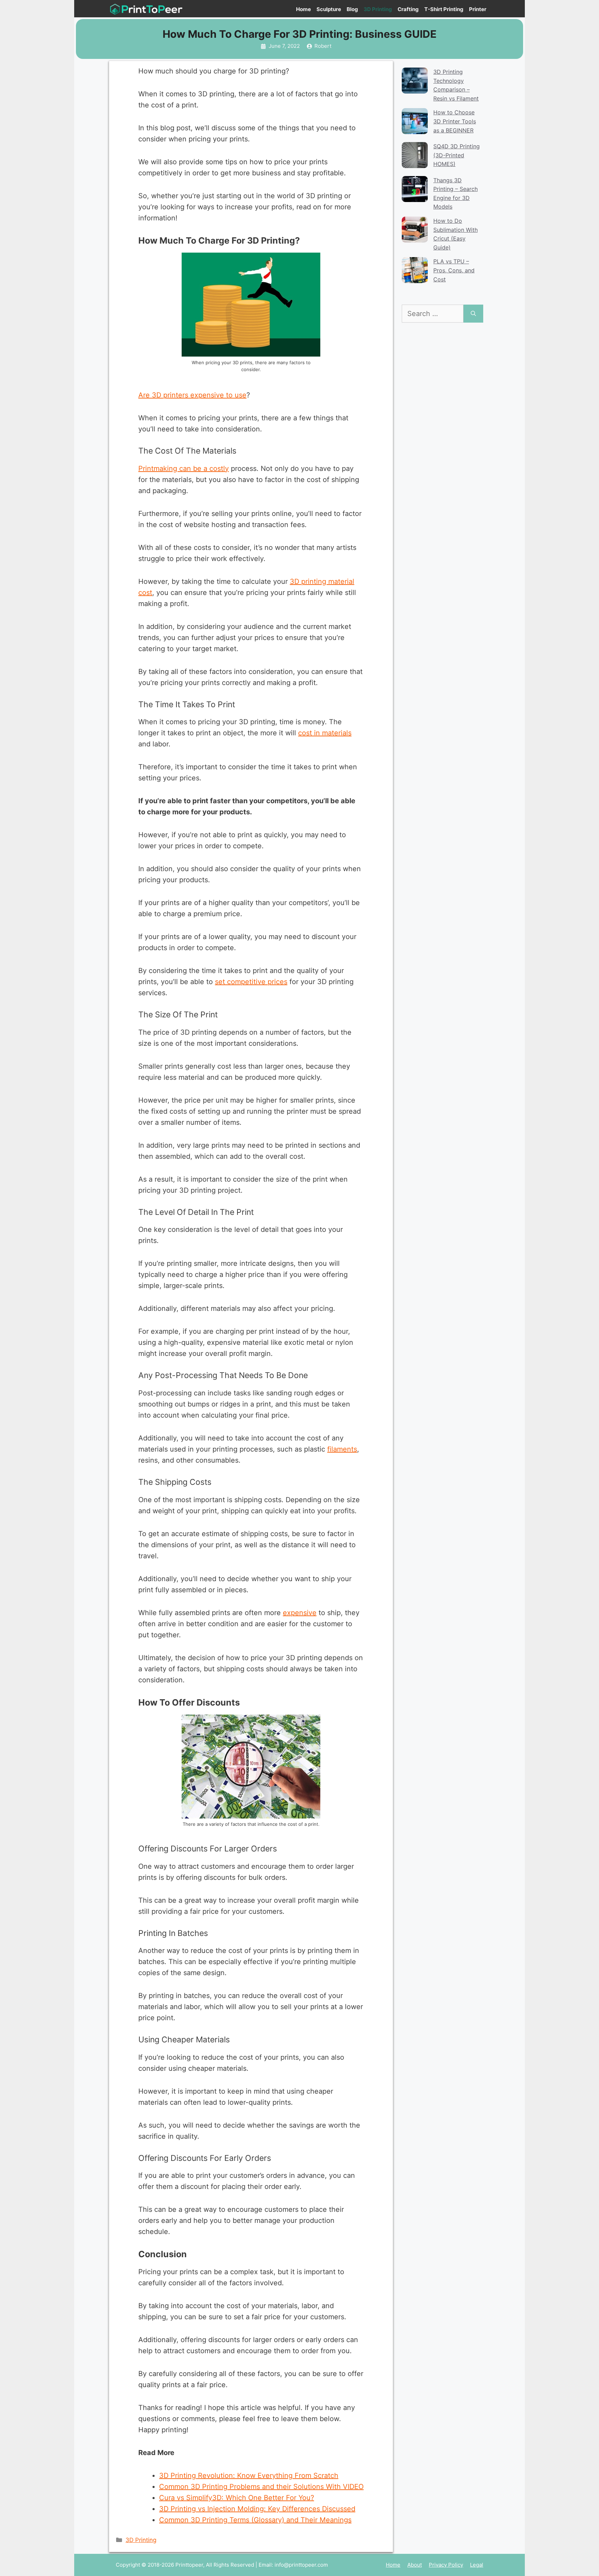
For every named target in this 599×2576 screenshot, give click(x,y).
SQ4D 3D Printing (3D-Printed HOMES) (457, 155)
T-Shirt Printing (444, 9)
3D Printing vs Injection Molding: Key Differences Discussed (257, 2509)
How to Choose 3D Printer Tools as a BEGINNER (455, 121)
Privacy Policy (446, 2565)
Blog (352, 9)
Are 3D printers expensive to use (192, 395)
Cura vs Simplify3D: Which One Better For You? (237, 2498)
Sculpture (329, 9)
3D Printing (378, 9)
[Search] (473, 314)
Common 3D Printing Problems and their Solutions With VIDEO (261, 2487)
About (415, 2565)
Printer (478, 9)
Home (303, 9)
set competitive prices (251, 982)
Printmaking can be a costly (184, 468)
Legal (477, 2565)
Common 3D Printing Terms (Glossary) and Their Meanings (255, 2520)
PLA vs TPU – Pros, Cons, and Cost (454, 270)
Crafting (408, 9)
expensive (300, 1613)
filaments (342, 1449)
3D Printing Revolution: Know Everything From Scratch (249, 2476)
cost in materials (325, 733)
